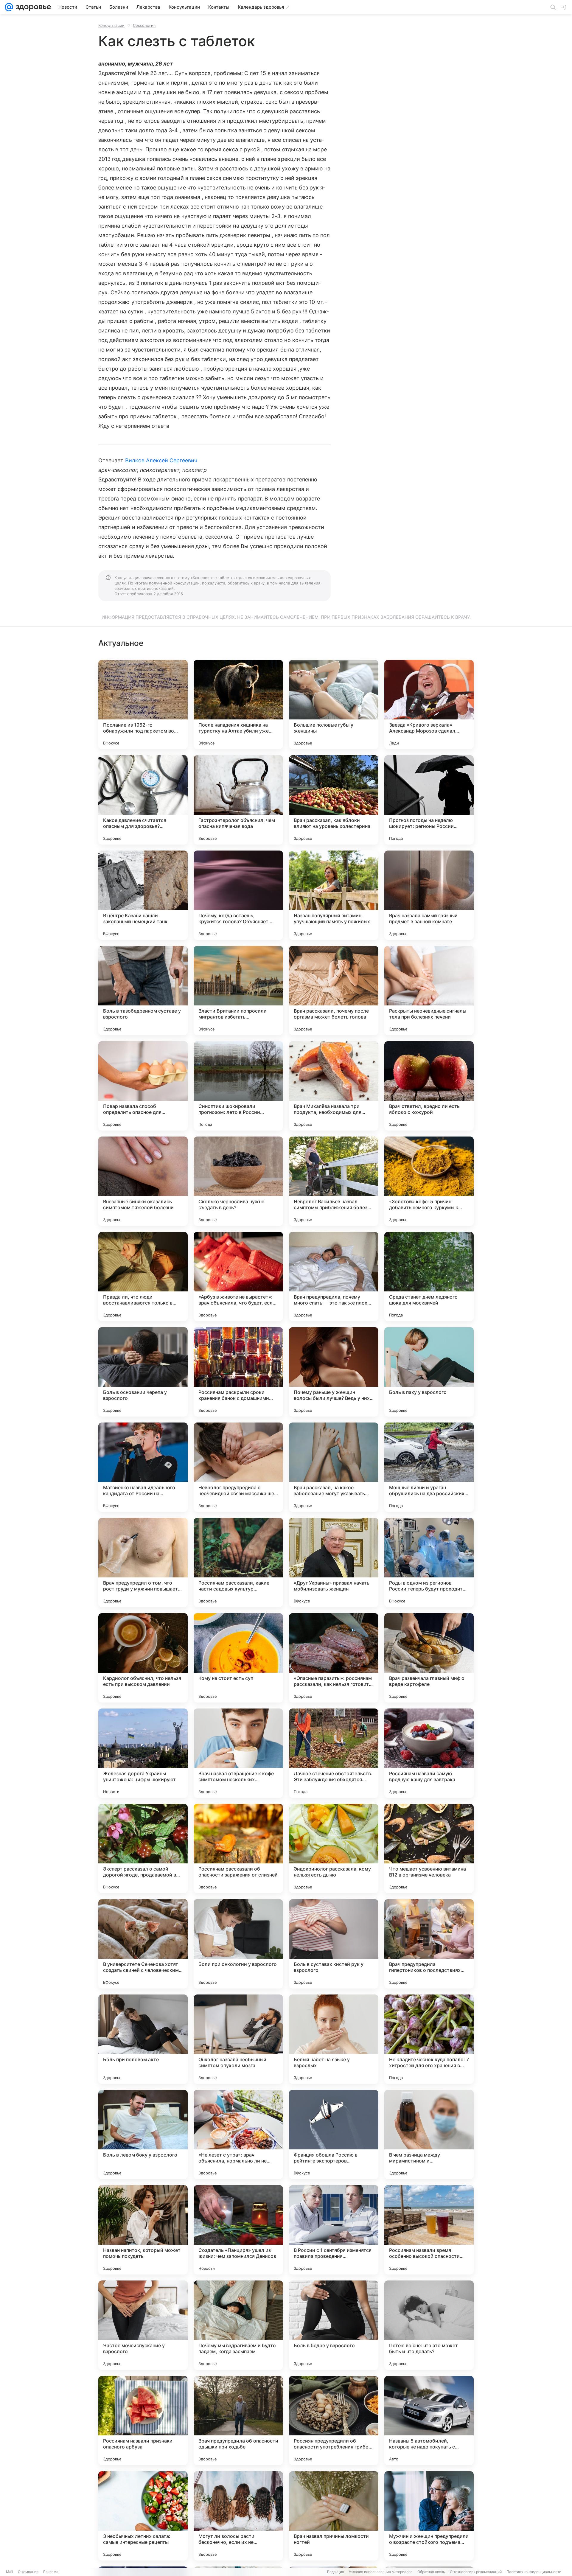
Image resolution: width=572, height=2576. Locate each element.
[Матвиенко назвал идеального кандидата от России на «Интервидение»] (143, 1467)
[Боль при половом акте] (143, 2039)
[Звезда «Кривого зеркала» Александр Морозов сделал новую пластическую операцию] (429, 705)
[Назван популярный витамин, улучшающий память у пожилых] (334, 895)
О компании (28, 2572)
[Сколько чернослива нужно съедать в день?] (238, 1181)
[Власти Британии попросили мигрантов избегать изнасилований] (238, 991)
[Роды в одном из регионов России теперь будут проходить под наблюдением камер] (429, 1563)
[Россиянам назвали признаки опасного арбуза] (143, 2420)
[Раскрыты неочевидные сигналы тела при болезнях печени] (429, 991)
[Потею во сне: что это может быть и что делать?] (429, 2325)
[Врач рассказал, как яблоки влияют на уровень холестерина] (334, 800)
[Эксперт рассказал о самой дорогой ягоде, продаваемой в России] (143, 1849)
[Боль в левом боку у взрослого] (143, 2135)
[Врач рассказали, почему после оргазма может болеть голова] (334, 991)
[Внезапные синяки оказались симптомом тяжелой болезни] (143, 1181)
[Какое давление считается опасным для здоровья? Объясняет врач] (143, 800)
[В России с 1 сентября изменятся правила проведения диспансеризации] (334, 2230)
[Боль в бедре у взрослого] (334, 2325)
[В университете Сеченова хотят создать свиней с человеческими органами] (143, 1944)
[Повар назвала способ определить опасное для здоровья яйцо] (143, 1086)
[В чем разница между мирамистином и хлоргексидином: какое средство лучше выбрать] (429, 2135)
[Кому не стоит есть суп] (238, 1658)
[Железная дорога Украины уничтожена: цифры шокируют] (143, 1753)
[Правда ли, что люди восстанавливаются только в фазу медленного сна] (143, 1277)
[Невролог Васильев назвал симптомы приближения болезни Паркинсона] (334, 1181)
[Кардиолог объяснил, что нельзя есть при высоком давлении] (143, 1658)
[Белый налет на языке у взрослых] (334, 2039)
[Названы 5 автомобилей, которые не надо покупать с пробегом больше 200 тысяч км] (429, 2420)
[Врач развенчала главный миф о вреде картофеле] (429, 1658)
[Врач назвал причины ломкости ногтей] (334, 2516)
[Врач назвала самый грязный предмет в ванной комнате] (429, 895)
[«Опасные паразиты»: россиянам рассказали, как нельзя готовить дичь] (334, 1658)
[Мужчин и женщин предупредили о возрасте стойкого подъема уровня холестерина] (429, 2516)
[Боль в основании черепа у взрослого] (143, 1372)
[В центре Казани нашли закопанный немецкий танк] (143, 895)
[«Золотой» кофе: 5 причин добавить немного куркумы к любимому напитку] (429, 1181)
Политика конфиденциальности (534, 2572)
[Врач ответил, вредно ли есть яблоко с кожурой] (429, 1086)
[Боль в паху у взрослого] (429, 1372)
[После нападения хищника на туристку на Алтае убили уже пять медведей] (238, 705)
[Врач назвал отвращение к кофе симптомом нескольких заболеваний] (238, 1753)
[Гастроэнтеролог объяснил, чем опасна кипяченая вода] (238, 800)
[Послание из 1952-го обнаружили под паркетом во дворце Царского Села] (143, 705)
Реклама (51, 2572)
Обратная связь (431, 2572)
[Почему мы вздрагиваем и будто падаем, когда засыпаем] (238, 2325)
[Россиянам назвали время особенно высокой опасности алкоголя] (429, 2230)
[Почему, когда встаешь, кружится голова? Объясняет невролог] (238, 895)
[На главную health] (32, 7)
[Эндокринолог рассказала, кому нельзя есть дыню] (334, 1849)
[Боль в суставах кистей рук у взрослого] (334, 1944)
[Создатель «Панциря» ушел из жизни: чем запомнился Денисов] (238, 2230)
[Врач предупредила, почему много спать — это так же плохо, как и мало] (334, 1277)
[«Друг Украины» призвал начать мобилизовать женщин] (334, 1563)
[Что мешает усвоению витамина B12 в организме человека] (429, 1849)
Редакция (336, 2572)
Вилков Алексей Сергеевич (161, 460)
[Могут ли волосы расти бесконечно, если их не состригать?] (238, 2516)
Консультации (111, 25)
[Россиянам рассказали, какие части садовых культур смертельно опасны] (238, 1563)
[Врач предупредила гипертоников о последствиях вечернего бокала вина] (429, 1944)
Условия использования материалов (381, 2572)
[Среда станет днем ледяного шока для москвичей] (429, 1277)
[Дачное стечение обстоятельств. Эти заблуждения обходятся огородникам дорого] (334, 1753)
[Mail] (9, 7)
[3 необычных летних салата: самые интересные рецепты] (143, 2516)
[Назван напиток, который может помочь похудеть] (143, 2230)
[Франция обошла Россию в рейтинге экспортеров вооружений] (334, 2135)
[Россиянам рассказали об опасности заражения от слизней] (238, 1849)
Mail (10, 2572)
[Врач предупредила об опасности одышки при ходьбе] (238, 2420)
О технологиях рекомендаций (476, 2572)
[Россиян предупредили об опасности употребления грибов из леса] (334, 2420)
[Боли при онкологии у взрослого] (238, 1944)
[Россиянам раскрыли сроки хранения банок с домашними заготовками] (238, 1372)
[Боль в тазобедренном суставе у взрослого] (143, 991)
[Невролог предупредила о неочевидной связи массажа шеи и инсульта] (238, 1467)
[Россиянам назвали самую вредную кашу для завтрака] (429, 1753)
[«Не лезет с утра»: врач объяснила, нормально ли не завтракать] (238, 2135)
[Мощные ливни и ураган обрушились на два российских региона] (429, 1467)
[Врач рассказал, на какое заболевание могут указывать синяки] (334, 1467)
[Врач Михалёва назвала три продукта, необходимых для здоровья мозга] (334, 1086)
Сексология (144, 25)
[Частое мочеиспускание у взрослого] (143, 2325)
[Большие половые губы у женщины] (334, 705)
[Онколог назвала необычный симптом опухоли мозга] (238, 2039)
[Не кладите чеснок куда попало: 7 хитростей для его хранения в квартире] (429, 2039)
